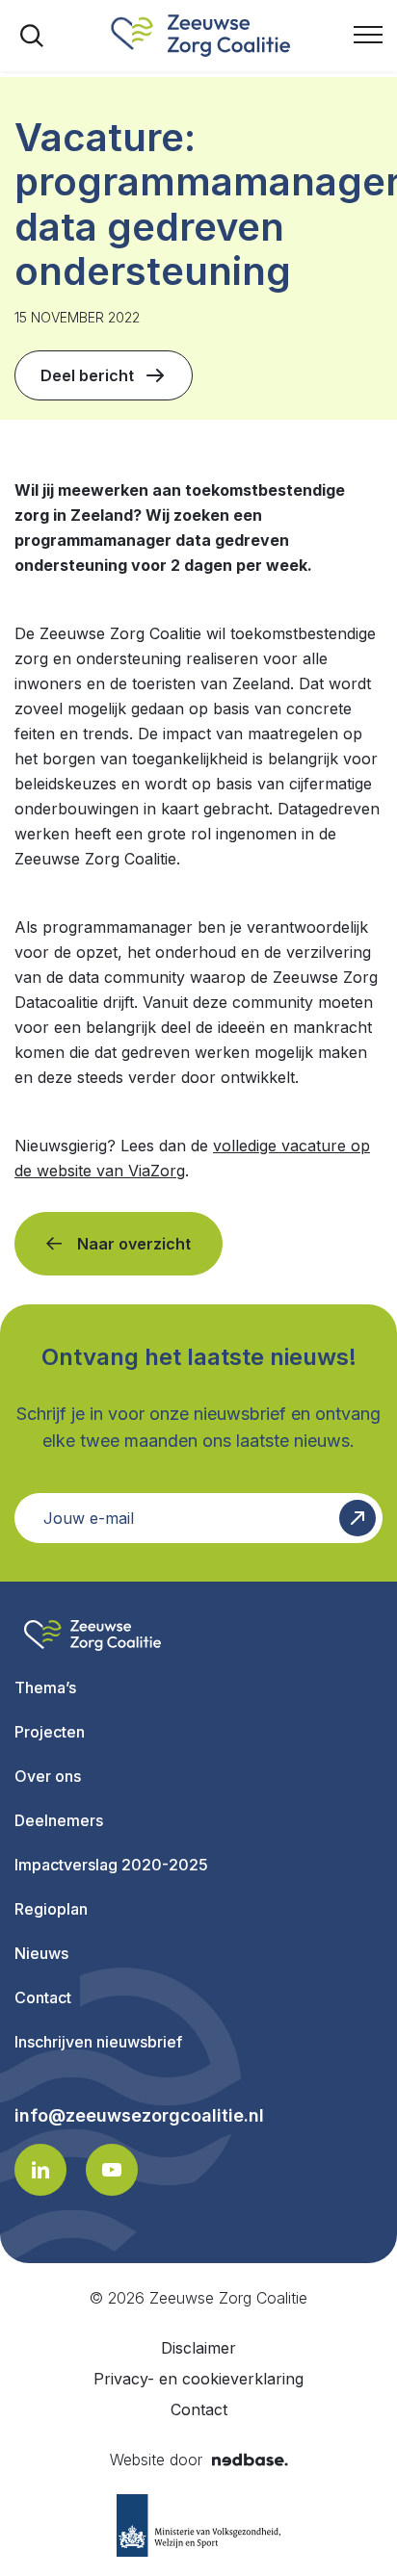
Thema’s (45, 1687)
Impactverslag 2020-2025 (111, 1865)
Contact (43, 1997)
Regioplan (51, 1909)
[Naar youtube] (112, 2170)
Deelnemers (59, 1820)
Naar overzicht (134, 1244)
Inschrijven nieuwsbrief (98, 2042)
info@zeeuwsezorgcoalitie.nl (139, 2116)
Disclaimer (198, 2348)
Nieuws (41, 1953)
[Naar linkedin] (40, 2170)
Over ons (48, 1776)
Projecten (50, 1732)
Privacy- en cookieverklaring (198, 2379)
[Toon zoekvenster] (32, 36)
